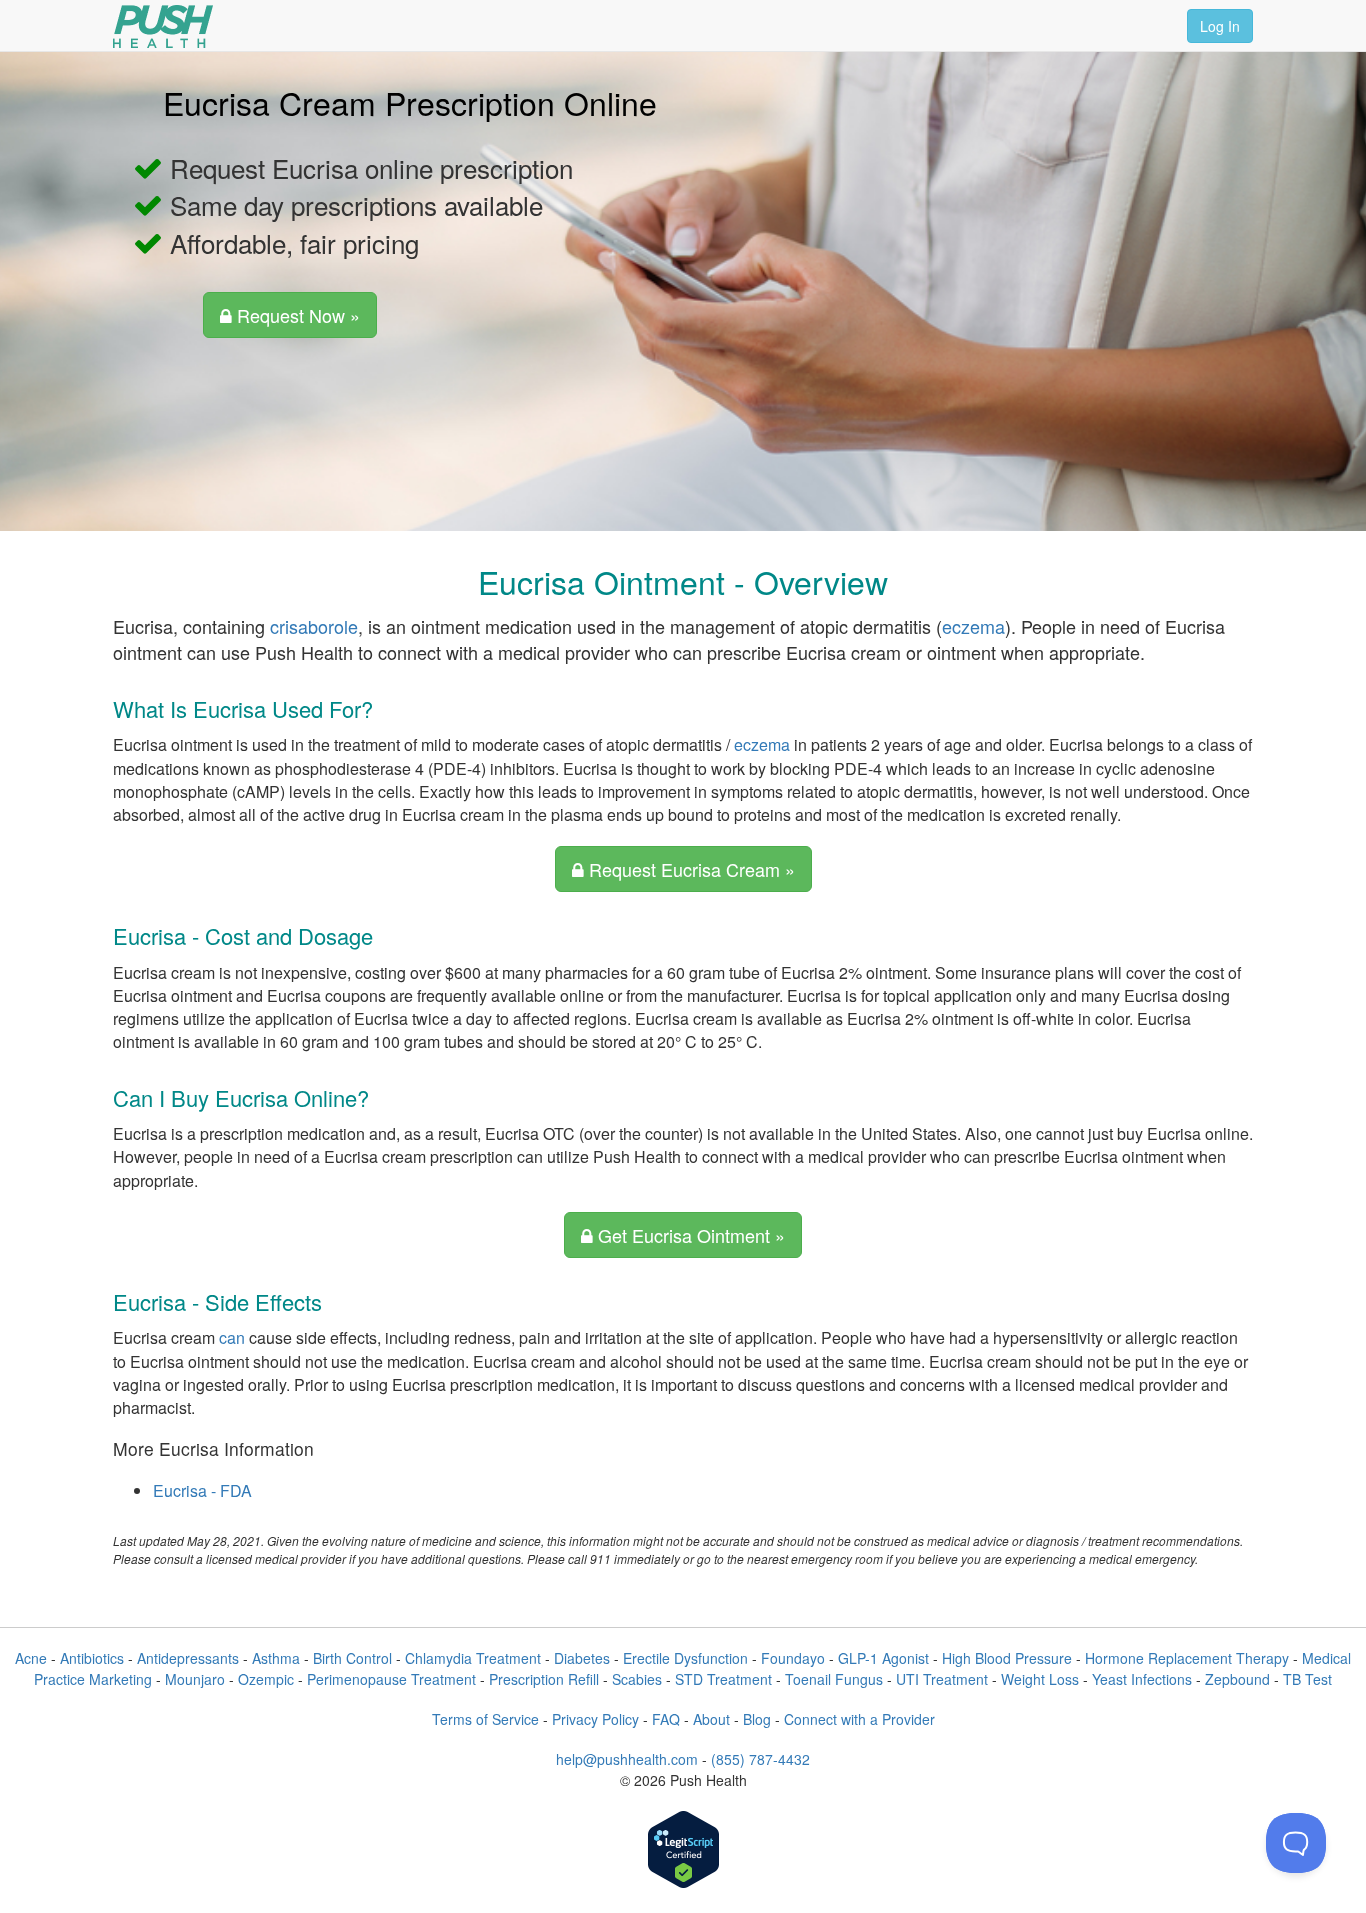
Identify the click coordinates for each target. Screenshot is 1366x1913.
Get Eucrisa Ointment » (689, 1235)
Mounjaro (195, 1679)
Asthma (276, 1658)
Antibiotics (92, 1658)
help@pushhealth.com (627, 1759)
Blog (757, 1719)
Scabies (637, 1679)
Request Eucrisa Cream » (689, 869)
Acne (31, 1658)
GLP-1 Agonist (883, 1658)
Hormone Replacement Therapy (1187, 1658)
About (711, 1719)
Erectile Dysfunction (685, 1658)
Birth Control (352, 1658)
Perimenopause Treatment (391, 1679)
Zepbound (1237, 1679)
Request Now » (296, 315)
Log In (1220, 26)
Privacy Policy (595, 1719)
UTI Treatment (942, 1679)
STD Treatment (723, 1679)
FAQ (666, 1719)
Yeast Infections (1142, 1679)
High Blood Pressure (1007, 1658)
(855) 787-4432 (760, 1759)
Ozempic (266, 1679)
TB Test (1307, 1679)
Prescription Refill (544, 1679)
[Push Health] (163, 26)
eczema (973, 626)
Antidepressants (188, 1658)
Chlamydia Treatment (473, 1658)
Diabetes (582, 1658)
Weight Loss (1040, 1679)
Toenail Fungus (834, 1679)
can (232, 1337)
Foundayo (793, 1658)
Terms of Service (485, 1719)
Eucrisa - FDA (202, 1490)
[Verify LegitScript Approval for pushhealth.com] (683, 1851)
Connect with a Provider (859, 1719)
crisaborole (314, 626)
